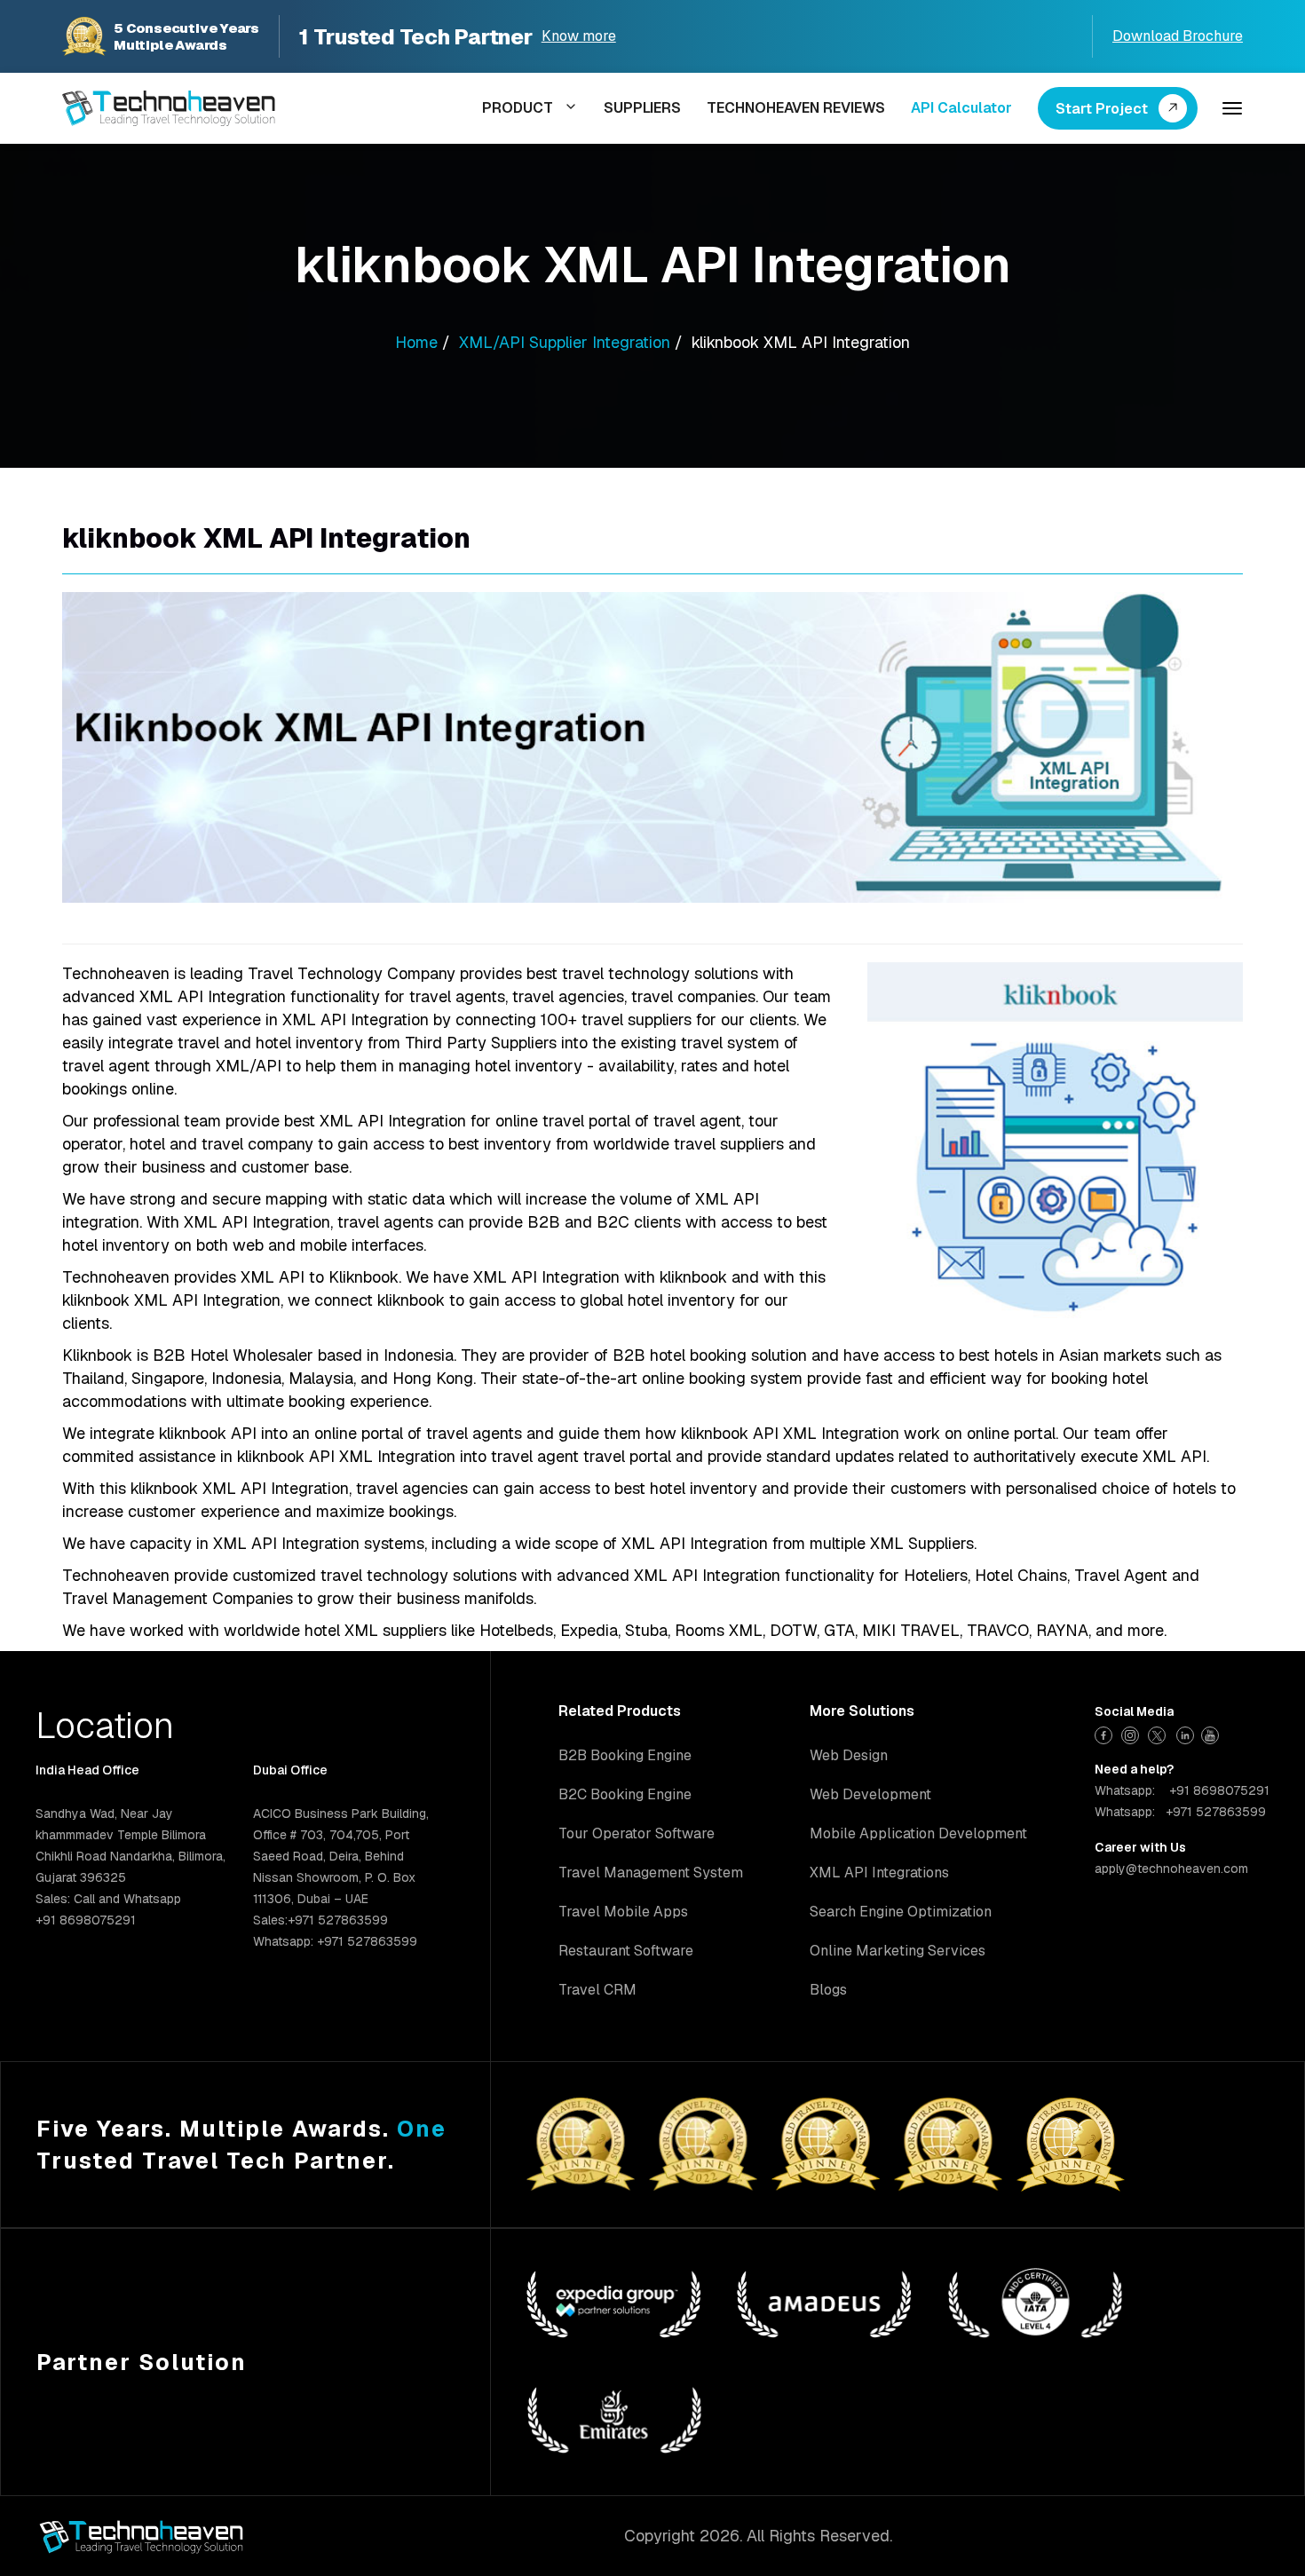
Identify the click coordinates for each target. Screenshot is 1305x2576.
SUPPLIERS (642, 108)
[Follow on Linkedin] (1186, 1733)
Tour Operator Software (637, 1833)
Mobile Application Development (918, 1833)
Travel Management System (651, 1873)
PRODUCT (518, 108)
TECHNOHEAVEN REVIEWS (796, 108)
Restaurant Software (626, 1951)
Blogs (828, 1990)
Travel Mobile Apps (623, 1912)
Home (416, 342)
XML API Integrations (879, 1873)
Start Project (1102, 109)
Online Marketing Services (898, 1951)
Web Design (849, 1755)
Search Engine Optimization (901, 1912)
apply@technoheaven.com (1171, 1869)
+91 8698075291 (1219, 1790)
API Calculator (961, 108)
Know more (579, 36)
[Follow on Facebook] (1106, 1733)
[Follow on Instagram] (1132, 1733)
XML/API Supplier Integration (565, 342)
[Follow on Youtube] (1212, 1733)
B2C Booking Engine (625, 1794)
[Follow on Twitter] (1159, 1733)
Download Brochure (1178, 36)
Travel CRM (597, 1990)
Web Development (870, 1794)
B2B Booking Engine (625, 1755)
